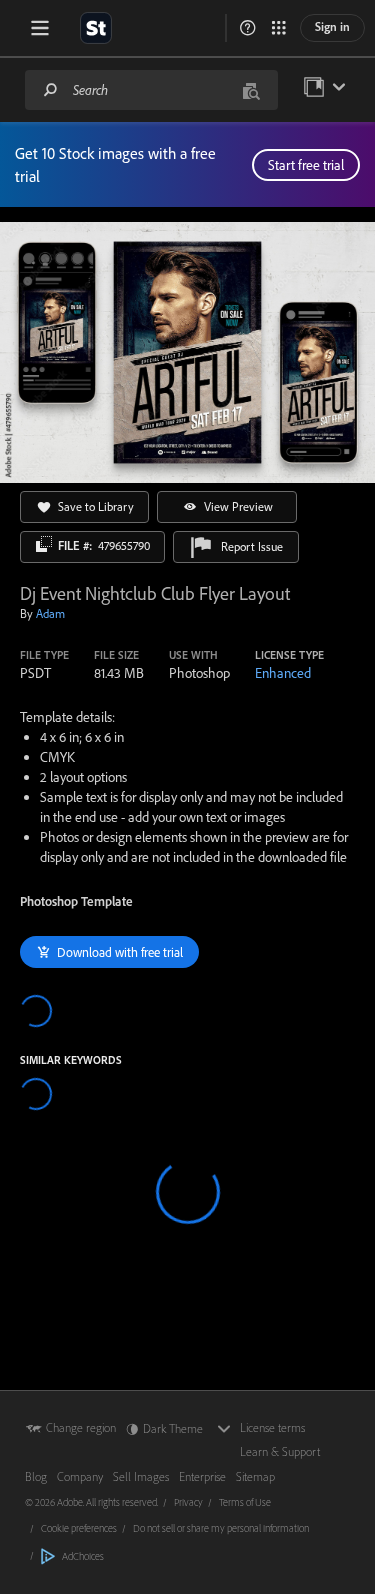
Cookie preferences (79, 1528)
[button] (248, 28)
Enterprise (202, 1476)
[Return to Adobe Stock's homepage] (96, 28)
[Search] (51, 89)
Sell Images (141, 1476)
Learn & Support (280, 1451)
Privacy (188, 1502)
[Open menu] (40, 28)
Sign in (332, 26)
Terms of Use (245, 1502)
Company (80, 1476)
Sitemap (255, 1476)
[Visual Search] (251, 89)
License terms (272, 1427)
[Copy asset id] (44, 544)
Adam (50, 613)
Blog (36, 1476)
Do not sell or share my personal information (221, 1528)
